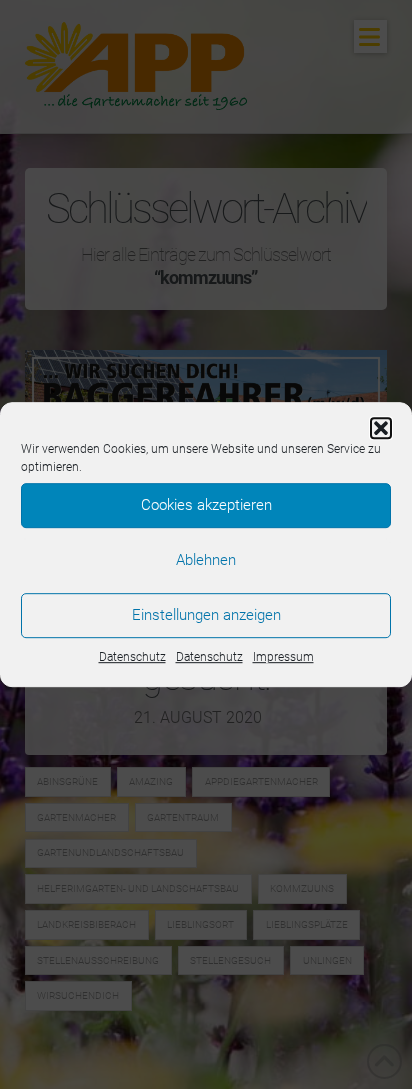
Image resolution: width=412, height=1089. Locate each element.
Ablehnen (206, 560)
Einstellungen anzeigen (206, 615)
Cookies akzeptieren (206, 505)
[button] (381, 428)
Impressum (283, 657)
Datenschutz (132, 657)
